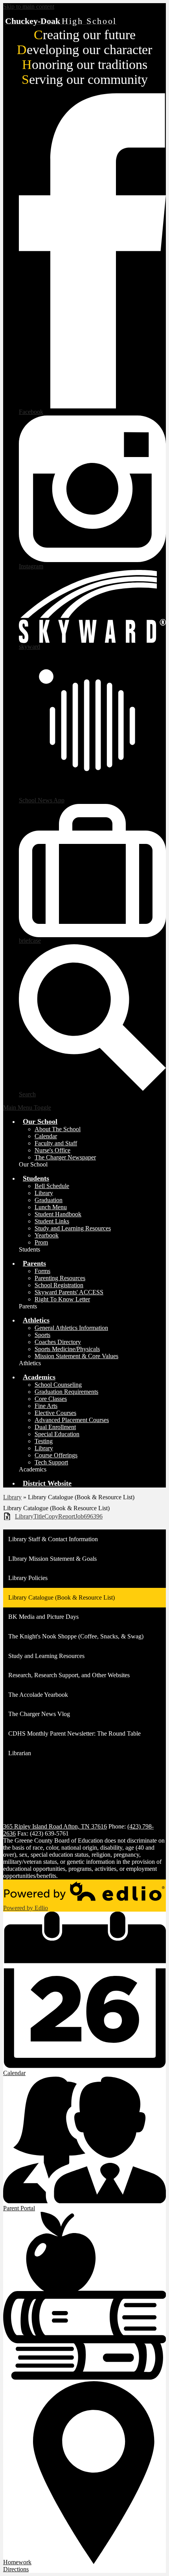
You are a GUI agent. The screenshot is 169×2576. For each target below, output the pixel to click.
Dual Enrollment (55, 1427)
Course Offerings (56, 1455)
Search (27, 1094)
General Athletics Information (71, 1328)
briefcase (30, 941)
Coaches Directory (58, 1342)
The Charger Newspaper (65, 1157)
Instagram (31, 566)
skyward (29, 647)
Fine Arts (46, 1406)
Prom (41, 1242)
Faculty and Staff (56, 1143)
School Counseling (58, 1385)
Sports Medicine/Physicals (67, 1349)
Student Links (52, 1221)
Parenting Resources (60, 1278)
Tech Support (51, 1462)
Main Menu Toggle (27, 1107)
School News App (42, 800)
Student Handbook (58, 1214)
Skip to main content (29, 6)
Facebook (31, 412)
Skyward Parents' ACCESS (69, 1292)
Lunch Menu (51, 1207)
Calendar (46, 1136)
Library (44, 1193)
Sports (42, 1335)
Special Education (57, 1434)
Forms (42, 1271)
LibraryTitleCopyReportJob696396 (59, 1516)
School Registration (59, 1285)
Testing (44, 1441)
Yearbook (47, 1235)
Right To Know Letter (62, 1299)
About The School (58, 1129)
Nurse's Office (52, 1150)
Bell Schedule (52, 1186)
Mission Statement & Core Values (76, 1356)
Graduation (49, 1200)
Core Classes (51, 1399)
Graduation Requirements (66, 1392)
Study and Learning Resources (73, 1228)
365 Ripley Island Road (55, 1826)
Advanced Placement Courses (72, 1420)
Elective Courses (55, 1413)
